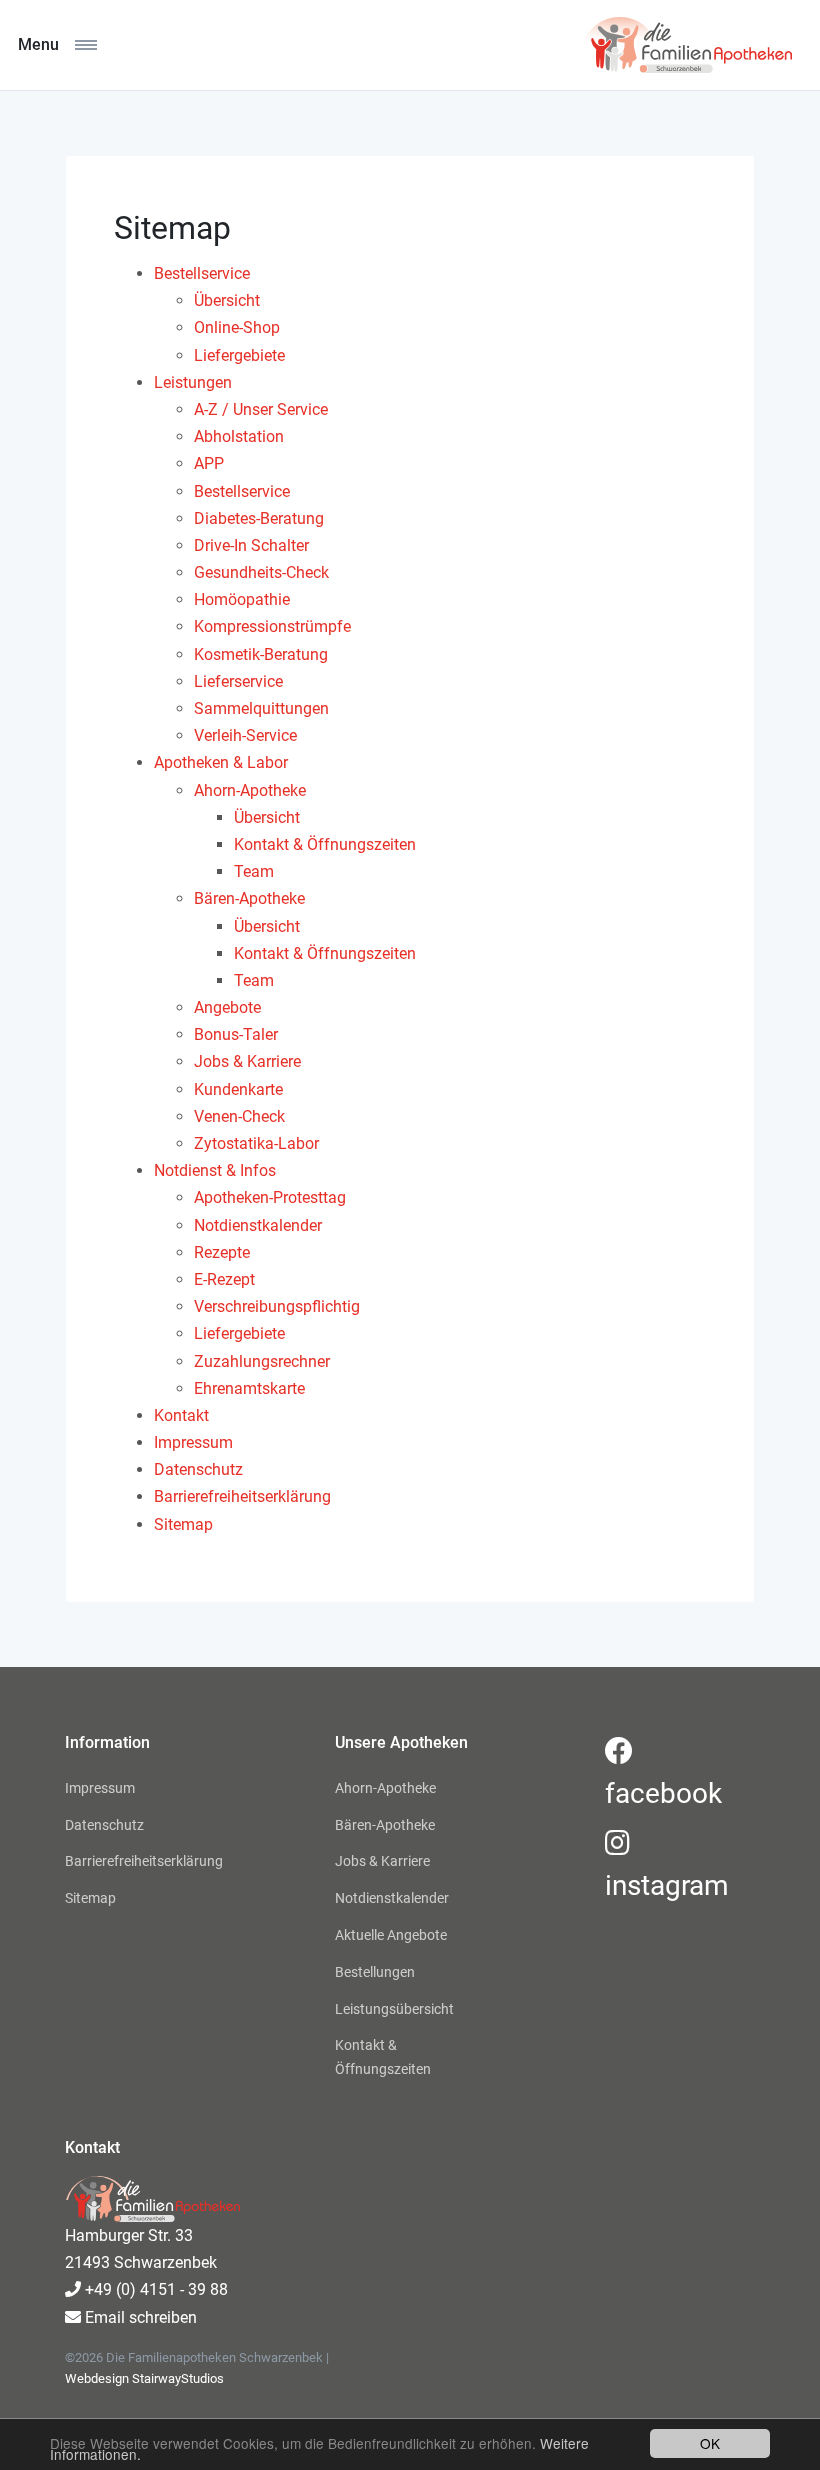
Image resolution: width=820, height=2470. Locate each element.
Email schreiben (139, 2317)
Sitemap (90, 1898)
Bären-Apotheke (385, 1825)
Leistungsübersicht (394, 2009)
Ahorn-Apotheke (385, 1788)
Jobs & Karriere (382, 1861)
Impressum (100, 1788)
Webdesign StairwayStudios (144, 2378)
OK (710, 2443)
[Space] (686, 45)
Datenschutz (104, 1825)
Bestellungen (375, 1972)
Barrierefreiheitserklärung (140, 1861)
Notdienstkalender (392, 1898)
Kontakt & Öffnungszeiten (383, 2057)
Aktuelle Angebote (391, 1935)
